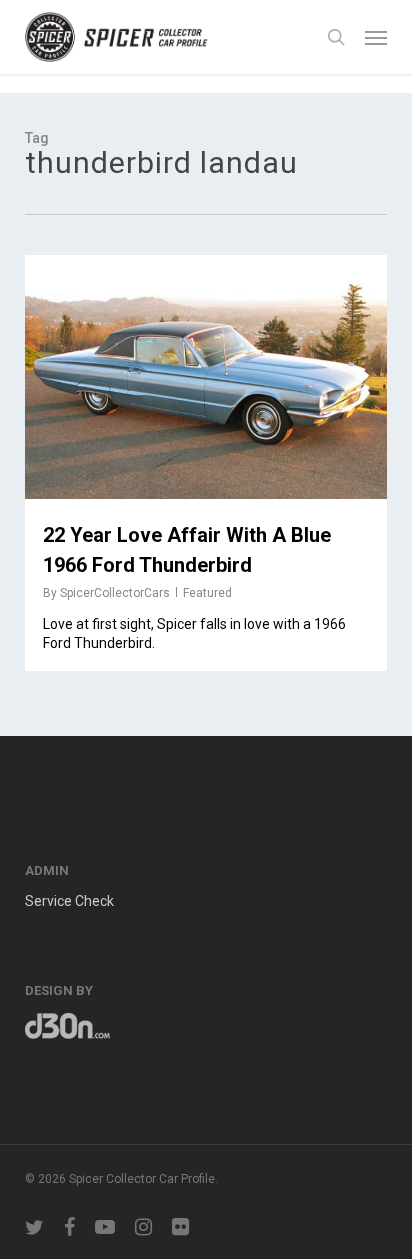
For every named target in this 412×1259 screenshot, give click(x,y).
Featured (207, 593)
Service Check (69, 901)
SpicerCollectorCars (115, 593)
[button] (376, 37)
